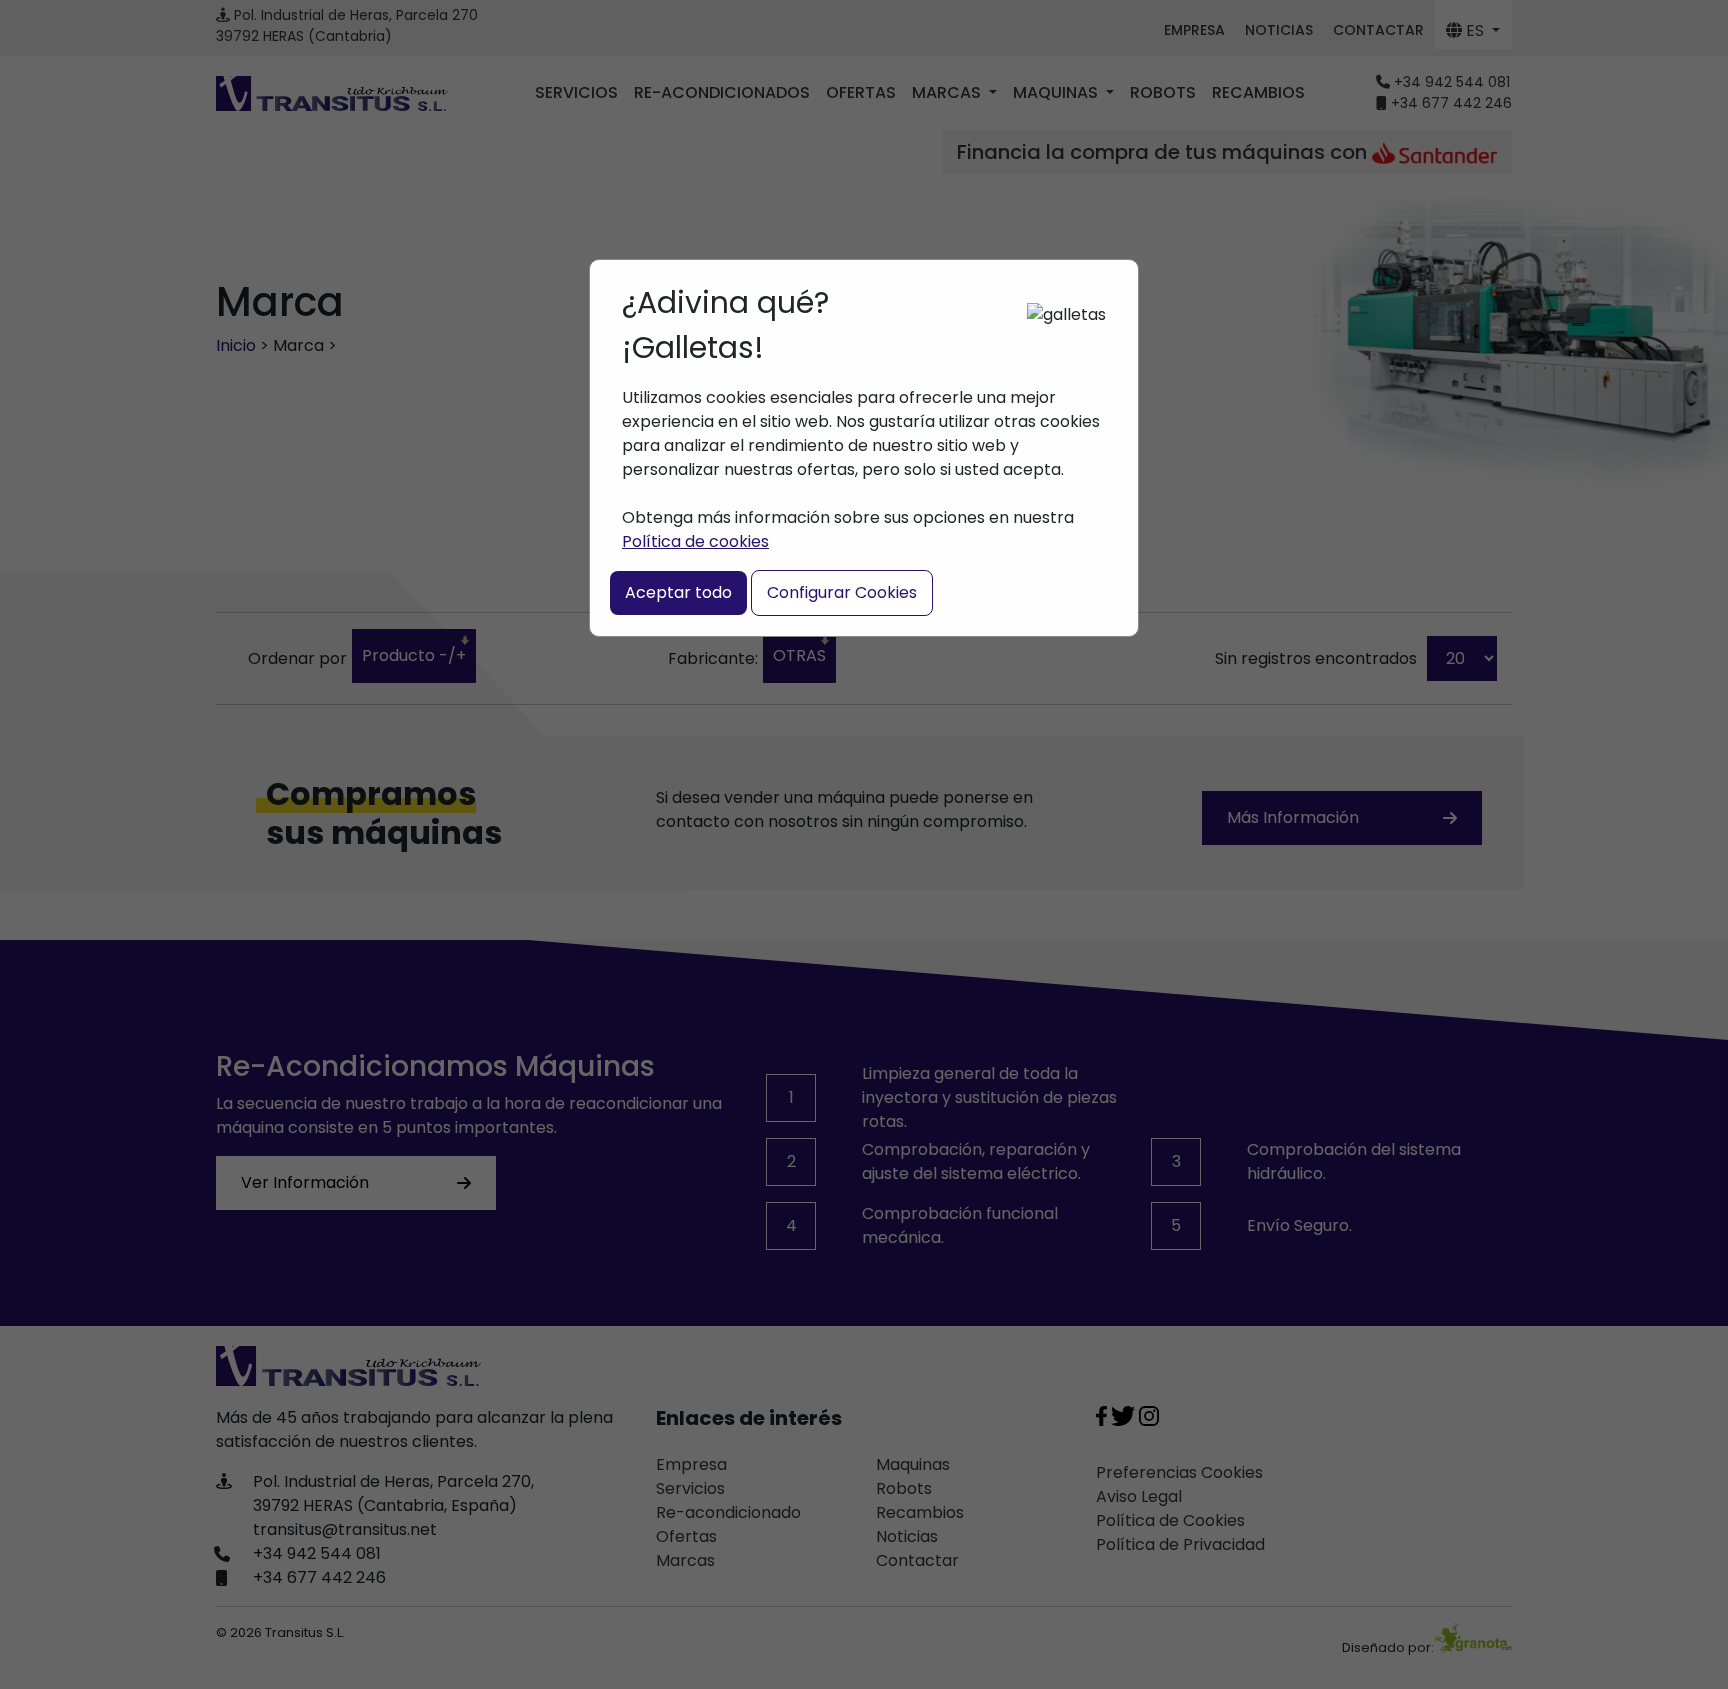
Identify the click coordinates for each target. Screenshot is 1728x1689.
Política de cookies (695, 541)
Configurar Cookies (842, 592)
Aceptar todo (678, 592)
